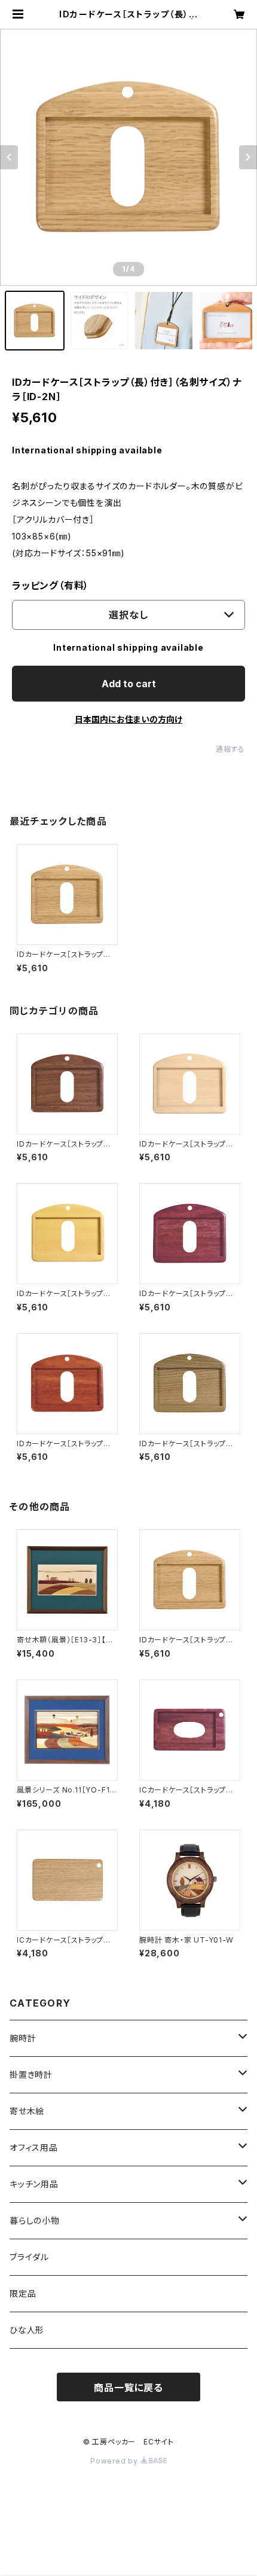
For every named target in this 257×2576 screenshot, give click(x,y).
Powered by (115, 2461)
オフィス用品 (34, 2147)
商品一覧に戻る (128, 2388)
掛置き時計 (31, 2074)
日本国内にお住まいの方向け (128, 719)
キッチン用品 (34, 2184)
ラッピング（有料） (51, 586)
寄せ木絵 (27, 2111)
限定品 (23, 2293)
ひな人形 (27, 2330)
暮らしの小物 (35, 2220)
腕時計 (23, 2038)
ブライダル (29, 2257)
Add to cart (129, 684)
